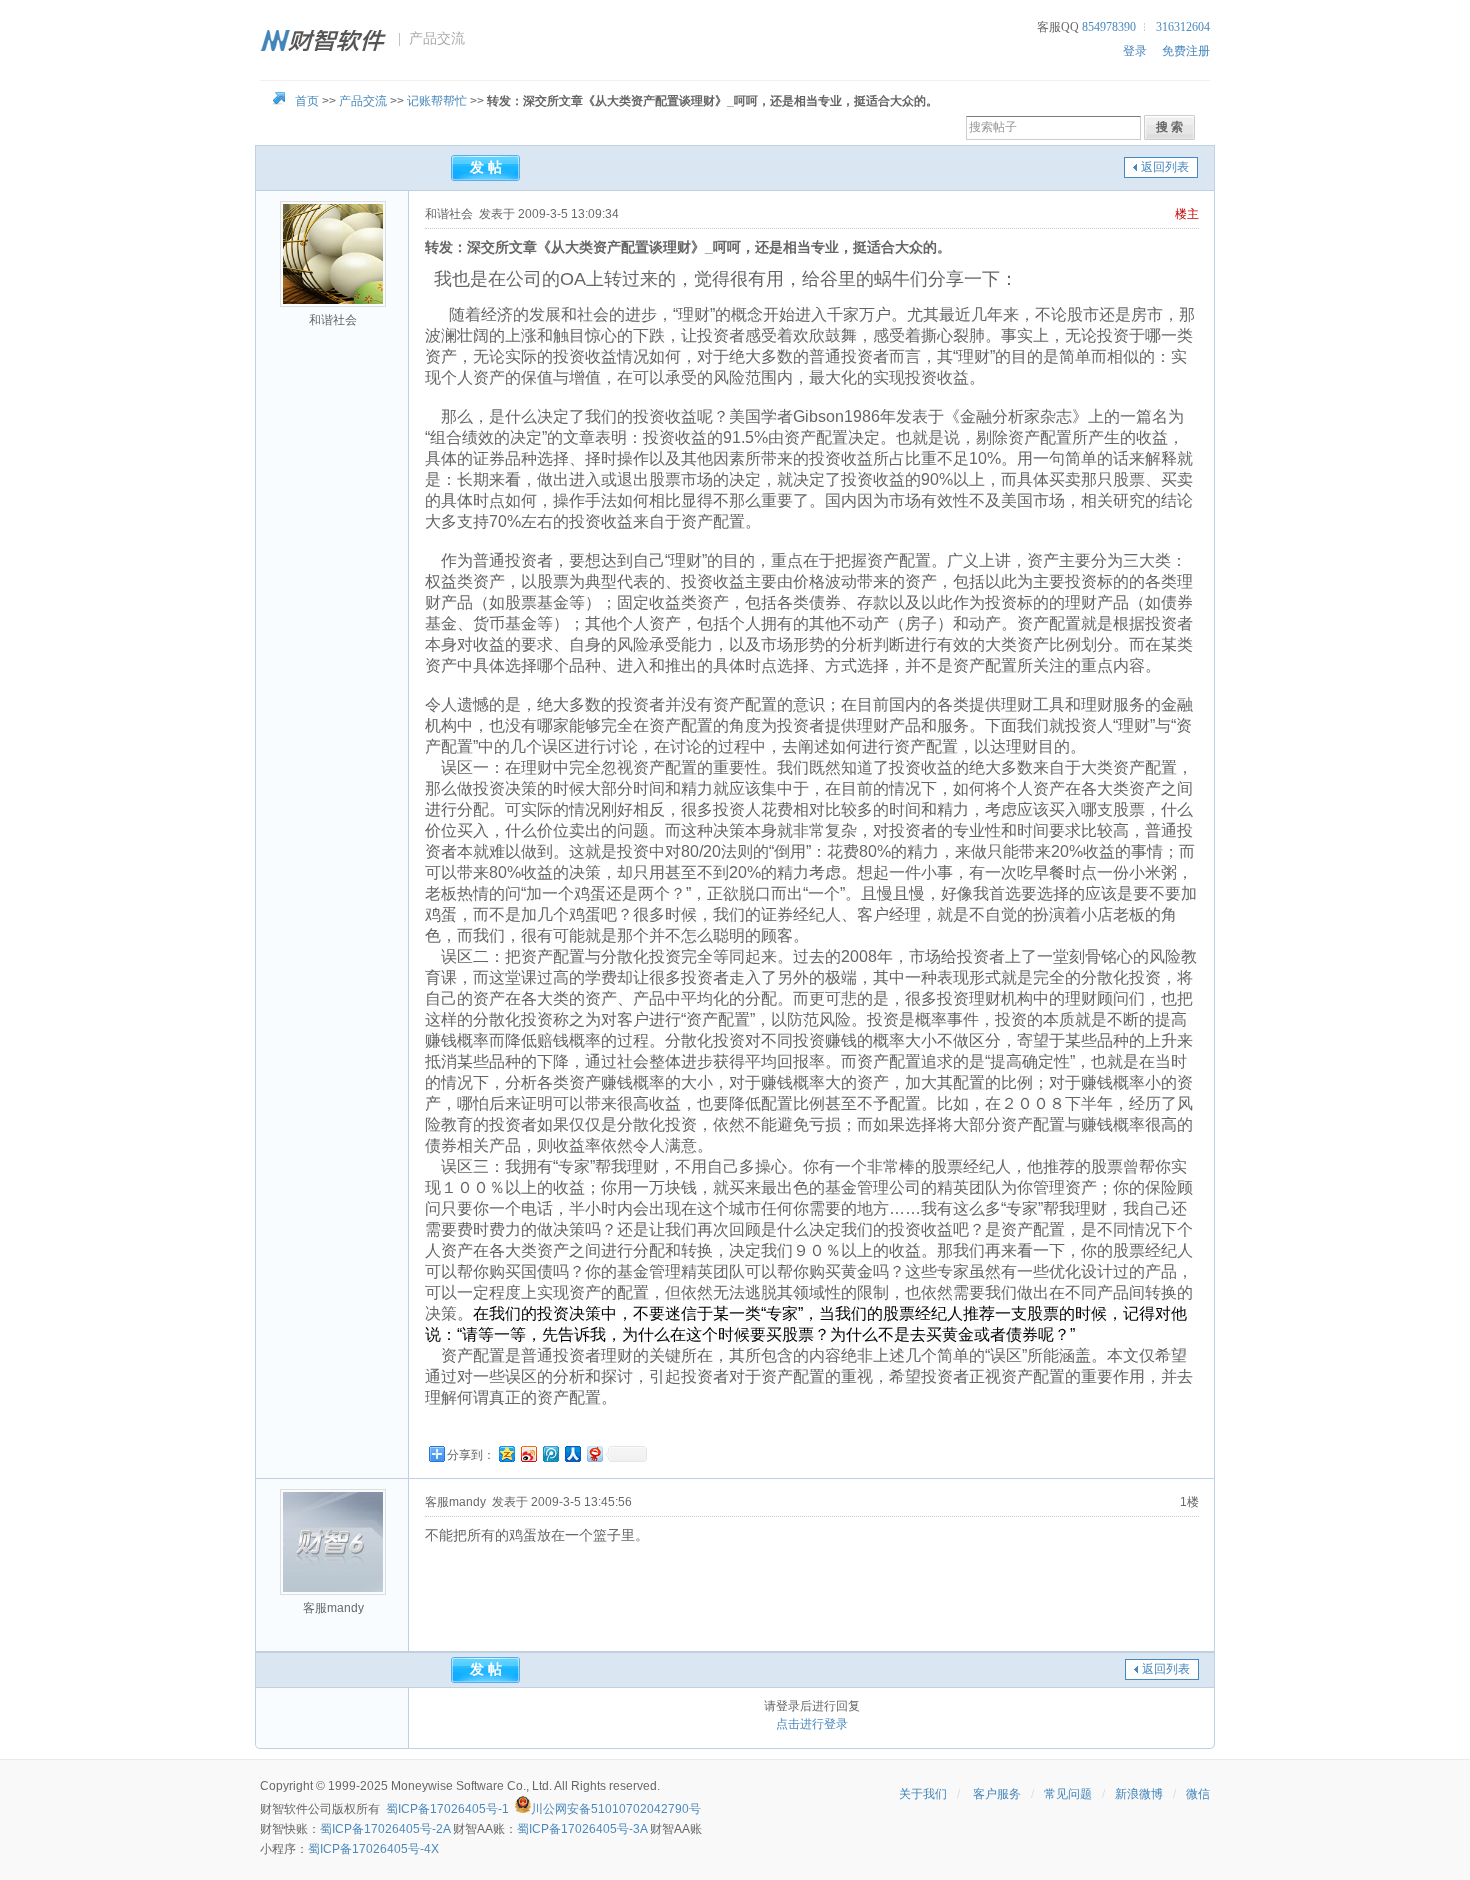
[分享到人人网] (572, 1453)
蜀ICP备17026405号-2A (385, 1829)
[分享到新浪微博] (528, 1453)
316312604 (1183, 27)
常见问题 (1068, 1794)
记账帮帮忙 (437, 101)
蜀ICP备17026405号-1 (447, 1809)
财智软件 (284, 1809)
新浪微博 (1139, 1794)
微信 (1198, 1794)
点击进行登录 (812, 1724)
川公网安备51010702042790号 (616, 1809)
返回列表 (1165, 167)
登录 (1135, 51)
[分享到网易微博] (594, 1453)
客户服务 (997, 1794)
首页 (307, 101)
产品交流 (363, 101)
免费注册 (1186, 51)
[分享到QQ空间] (506, 1453)
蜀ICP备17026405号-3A (582, 1829)
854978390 (1109, 27)
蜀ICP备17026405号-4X (373, 1849)
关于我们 (923, 1794)
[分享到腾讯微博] (550, 1453)
